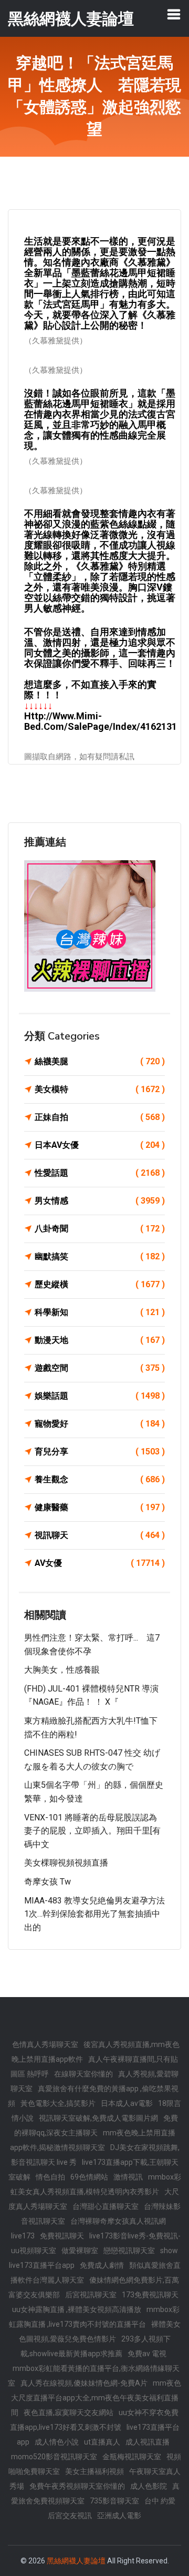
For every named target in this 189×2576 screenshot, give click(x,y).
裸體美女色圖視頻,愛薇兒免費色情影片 (100, 2331)
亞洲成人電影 (119, 2516)
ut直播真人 (102, 2442)
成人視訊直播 (148, 2442)
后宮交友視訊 (70, 2516)
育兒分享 (100, 1452)
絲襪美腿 (100, 1061)
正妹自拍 (100, 1117)
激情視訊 (128, 2177)
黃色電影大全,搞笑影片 (58, 2103)
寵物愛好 (100, 1424)
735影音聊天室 (114, 2501)
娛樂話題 (100, 1396)
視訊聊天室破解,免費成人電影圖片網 (98, 2118)
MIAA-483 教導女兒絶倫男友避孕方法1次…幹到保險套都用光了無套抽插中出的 (94, 1914)
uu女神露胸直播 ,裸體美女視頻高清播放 (77, 2309)
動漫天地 (100, 1340)
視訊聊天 (100, 1535)
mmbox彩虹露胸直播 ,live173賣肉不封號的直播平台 (94, 2317)
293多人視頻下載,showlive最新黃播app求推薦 (96, 2346)
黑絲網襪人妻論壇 (76, 2561)
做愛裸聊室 (80, 2251)
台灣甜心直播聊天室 (106, 2206)
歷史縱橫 (100, 1284)
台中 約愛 (160, 2501)
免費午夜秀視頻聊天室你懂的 (77, 2486)
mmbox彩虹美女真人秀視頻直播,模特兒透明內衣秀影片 (96, 2184)
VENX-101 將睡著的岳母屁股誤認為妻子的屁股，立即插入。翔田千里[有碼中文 (92, 1831)
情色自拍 (50, 2177)
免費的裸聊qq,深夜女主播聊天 (96, 2125)
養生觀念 (100, 1479)
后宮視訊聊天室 (91, 2295)
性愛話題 (100, 1173)
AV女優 (100, 1563)
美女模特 (100, 1089)
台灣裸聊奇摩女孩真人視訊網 (118, 2221)
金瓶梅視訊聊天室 (132, 2457)
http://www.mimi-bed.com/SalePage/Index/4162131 (101, 721)
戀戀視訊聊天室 (129, 2251)
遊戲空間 (100, 1368)
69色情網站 (89, 2177)
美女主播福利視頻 (94, 2471)
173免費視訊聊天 (150, 2295)
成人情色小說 (57, 2442)
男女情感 (100, 1201)
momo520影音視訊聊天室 (54, 2457)
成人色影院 (149, 2486)
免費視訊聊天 (62, 2236)
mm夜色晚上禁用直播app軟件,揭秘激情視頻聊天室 (93, 2140)
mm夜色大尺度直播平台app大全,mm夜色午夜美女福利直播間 (96, 2398)
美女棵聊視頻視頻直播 (66, 1863)
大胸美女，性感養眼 (62, 1670)
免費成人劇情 (102, 2265)
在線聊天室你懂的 (83, 2074)
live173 (23, 2236)
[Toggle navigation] (174, 14)
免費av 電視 (147, 2354)
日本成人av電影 (127, 2103)
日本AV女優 (100, 1145)
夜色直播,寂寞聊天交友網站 (69, 2412)
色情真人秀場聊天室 (45, 2044)
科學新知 (100, 1312)
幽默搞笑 (100, 1256)
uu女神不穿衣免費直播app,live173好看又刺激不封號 (94, 2420)
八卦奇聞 (100, 1229)
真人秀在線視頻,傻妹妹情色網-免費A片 (84, 2383)
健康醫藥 (100, 1507)
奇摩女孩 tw (48, 1882)
